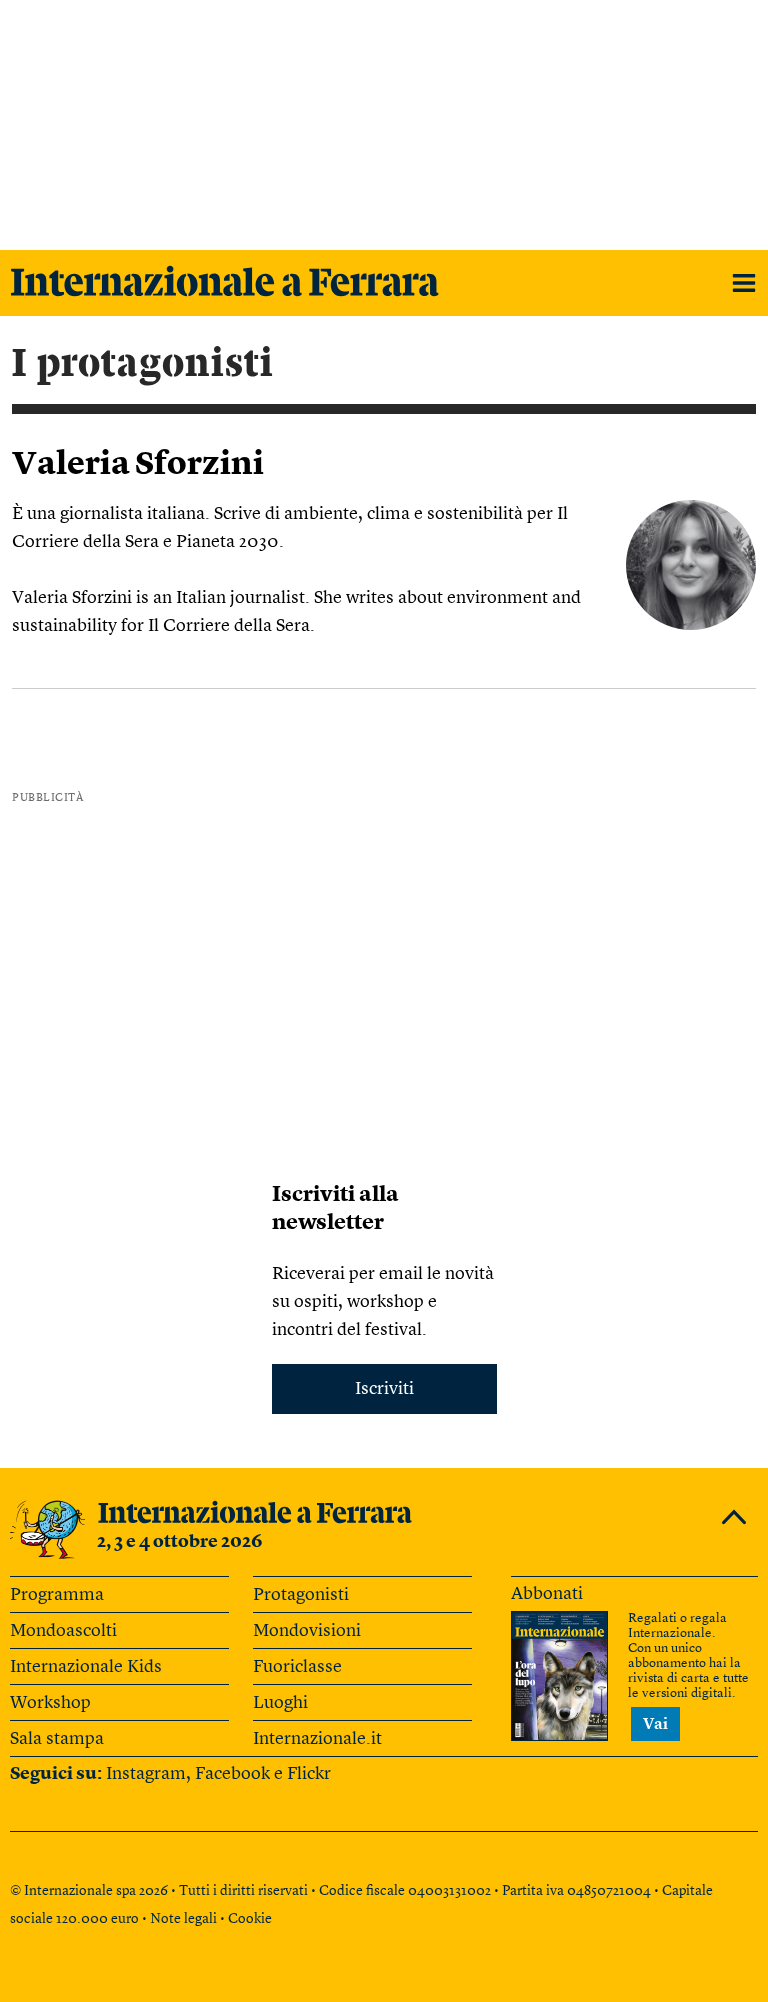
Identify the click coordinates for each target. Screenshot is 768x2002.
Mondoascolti (63, 1631)
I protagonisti (143, 364)
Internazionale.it (317, 1739)
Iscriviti (384, 1389)
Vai (655, 1725)
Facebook (232, 1774)
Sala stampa (57, 1739)
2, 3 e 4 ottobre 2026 (180, 1542)
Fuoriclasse (297, 1667)
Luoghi (280, 1703)
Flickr (309, 1774)
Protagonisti (301, 1595)
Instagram (146, 1774)
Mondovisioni (307, 1631)
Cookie (250, 1919)
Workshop (50, 1703)
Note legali (183, 1919)
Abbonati (547, 1594)
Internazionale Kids (86, 1667)
